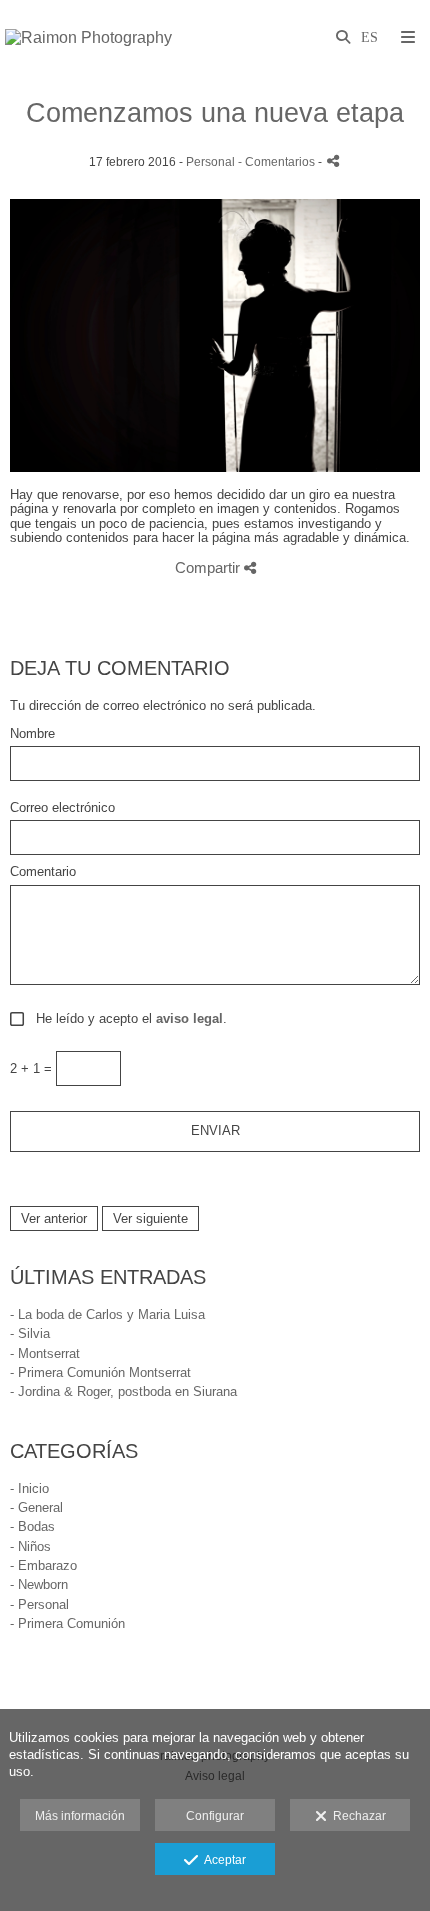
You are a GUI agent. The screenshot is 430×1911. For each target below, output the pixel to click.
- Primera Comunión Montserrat (100, 1372)
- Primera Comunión (67, 1623)
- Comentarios (278, 161)
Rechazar (356, 1816)
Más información (80, 1816)
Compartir (209, 567)
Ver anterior (54, 1218)
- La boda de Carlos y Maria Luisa (107, 1314)
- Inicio (29, 1488)
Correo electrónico (62, 808)
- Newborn (39, 1584)
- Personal (39, 1604)
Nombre (32, 734)
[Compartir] (333, 160)
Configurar (215, 1816)
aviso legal (189, 1018)
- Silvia (30, 1333)
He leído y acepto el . (127, 1019)
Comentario (43, 872)
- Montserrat (45, 1353)
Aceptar (222, 1860)
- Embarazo (43, 1565)
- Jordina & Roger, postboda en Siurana (123, 1391)
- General (36, 1507)
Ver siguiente (150, 1218)
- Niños (30, 1546)
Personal (210, 161)
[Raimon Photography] (88, 37)
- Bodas (32, 1526)
